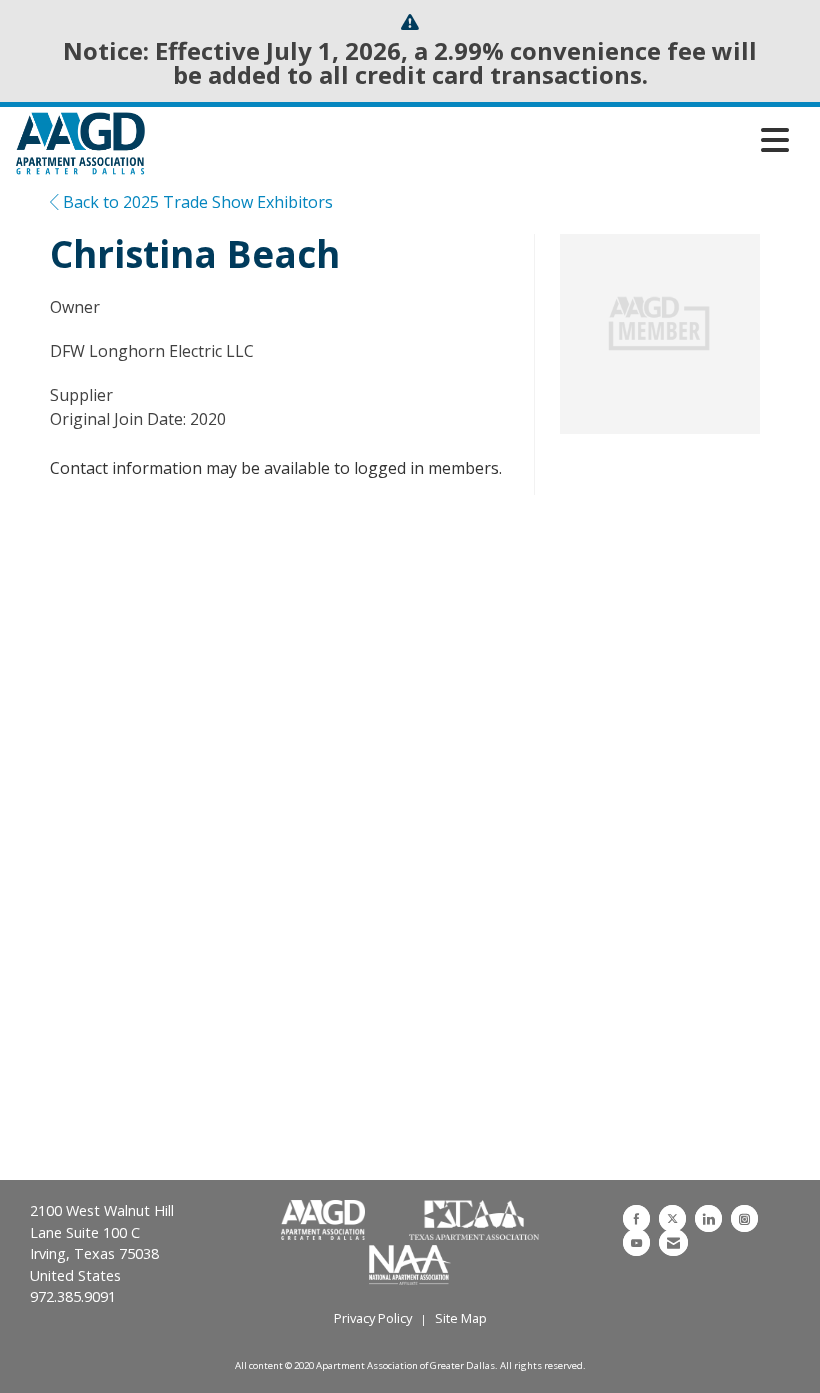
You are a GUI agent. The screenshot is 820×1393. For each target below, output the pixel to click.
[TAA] (474, 1221)
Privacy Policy (373, 1318)
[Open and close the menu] (472, 140)
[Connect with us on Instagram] (744, 1218)
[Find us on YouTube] (636, 1242)
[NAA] (409, 1263)
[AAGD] (325, 1221)
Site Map (461, 1318)
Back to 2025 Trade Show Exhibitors (196, 202)
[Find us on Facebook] (636, 1218)
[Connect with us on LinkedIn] (708, 1218)
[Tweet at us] (672, 1218)
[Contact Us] (673, 1242)
